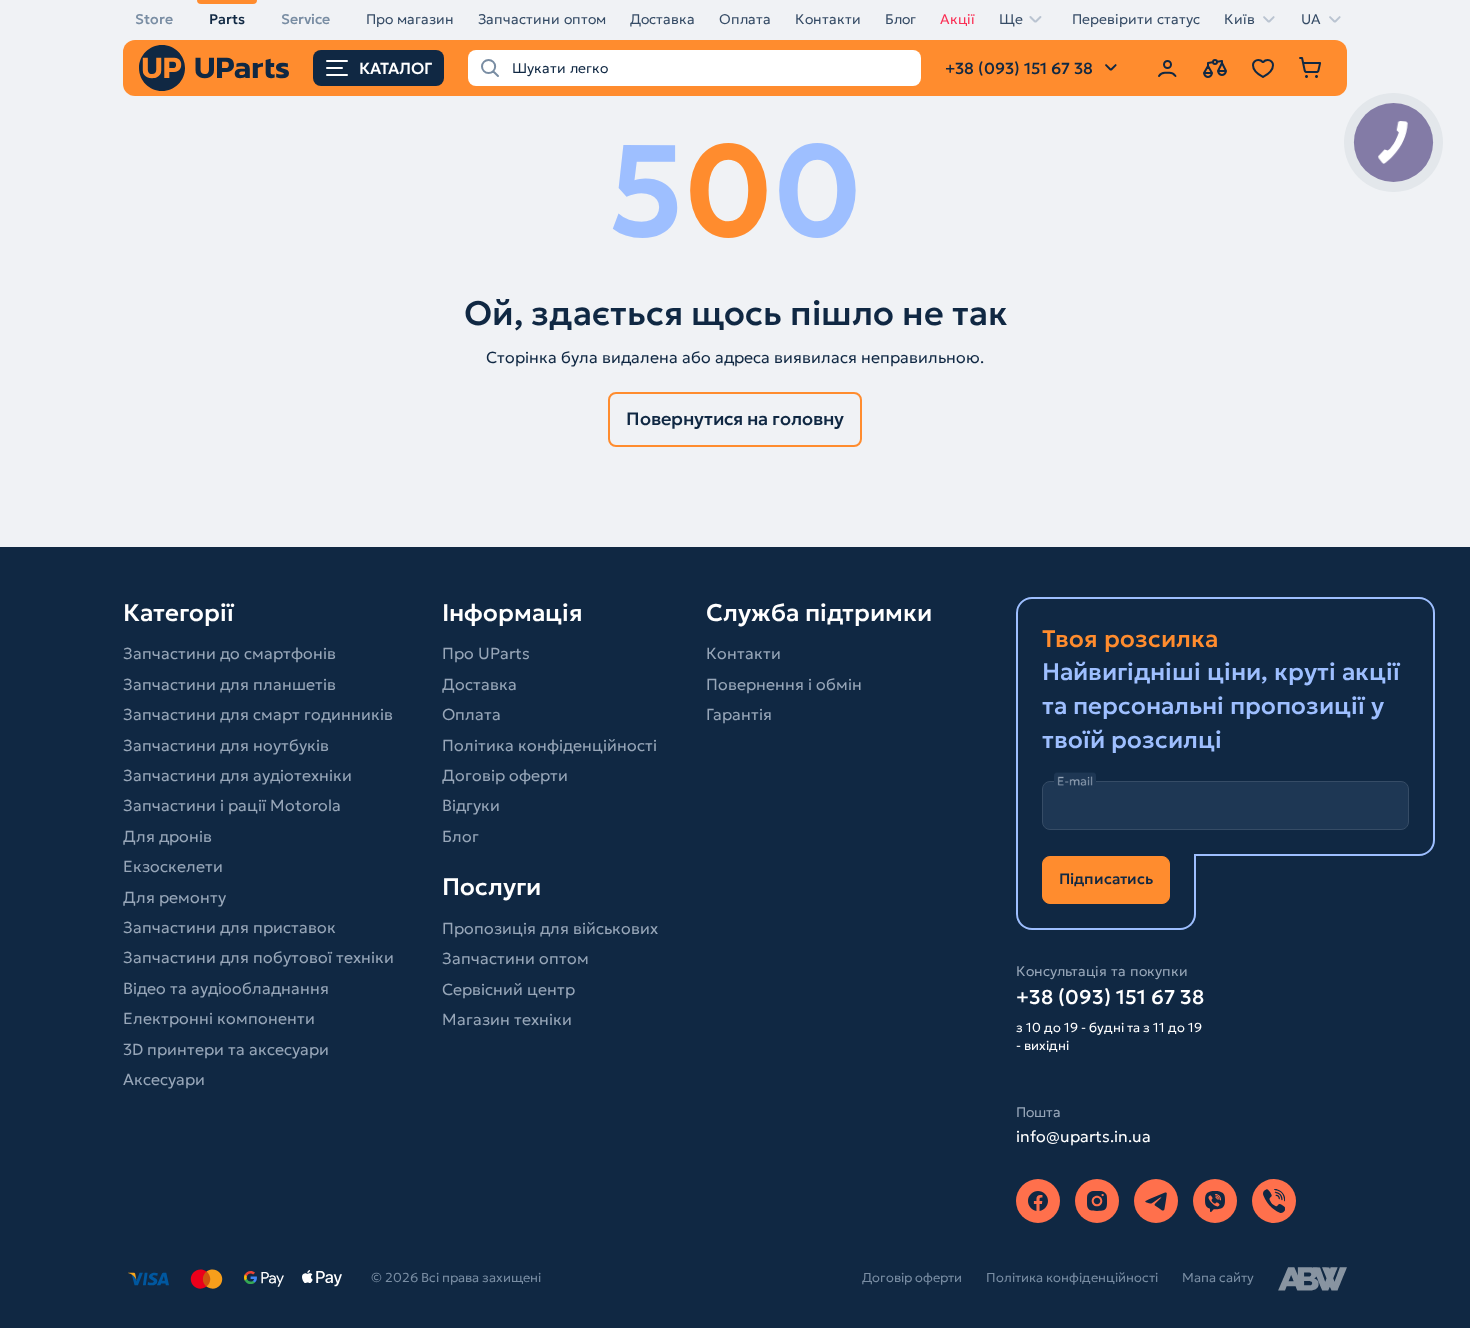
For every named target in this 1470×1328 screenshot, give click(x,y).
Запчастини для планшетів (229, 684)
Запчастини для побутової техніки (258, 957)
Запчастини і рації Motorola (232, 805)
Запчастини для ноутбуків (226, 745)
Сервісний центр (508, 989)
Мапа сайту (1218, 1277)
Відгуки (471, 805)
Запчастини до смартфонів (229, 653)
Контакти (828, 19)
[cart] (1311, 68)
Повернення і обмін (784, 684)
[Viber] (1215, 1201)
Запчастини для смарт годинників (258, 714)
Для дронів (167, 836)
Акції (957, 19)
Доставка (662, 19)
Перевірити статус (1136, 19)
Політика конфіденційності (549, 745)
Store (154, 19)
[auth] (1167, 68)
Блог (900, 19)
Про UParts (486, 653)
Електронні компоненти (219, 1018)
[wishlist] (1263, 68)
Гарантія (739, 714)
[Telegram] (1156, 1201)
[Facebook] (1038, 1201)
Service (305, 19)
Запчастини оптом (542, 19)
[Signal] (1274, 1201)
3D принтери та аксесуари (226, 1049)
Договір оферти (505, 775)
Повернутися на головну (735, 418)
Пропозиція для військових (550, 928)
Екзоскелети (173, 866)
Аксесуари (164, 1079)
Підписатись (1106, 878)
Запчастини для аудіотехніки (237, 775)
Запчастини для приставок (229, 927)
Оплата (745, 19)
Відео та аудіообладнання (226, 988)
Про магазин (410, 19)
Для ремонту (174, 897)
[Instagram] (1097, 1201)
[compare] (1215, 68)
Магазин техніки (507, 1019)
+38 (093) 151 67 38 (1110, 997)
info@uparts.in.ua (1083, 1136)
